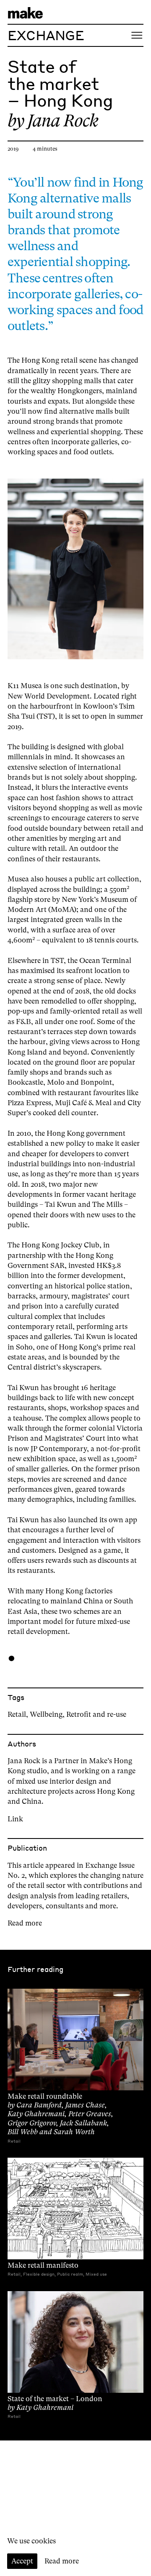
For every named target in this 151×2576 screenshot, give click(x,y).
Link (15, 1819)
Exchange (46, 35)
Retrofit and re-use (96, 1714)
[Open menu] (137, 35)
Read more (25, 1923)
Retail (17, 1714)
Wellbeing (46, 1714)
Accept (22, 2561)
